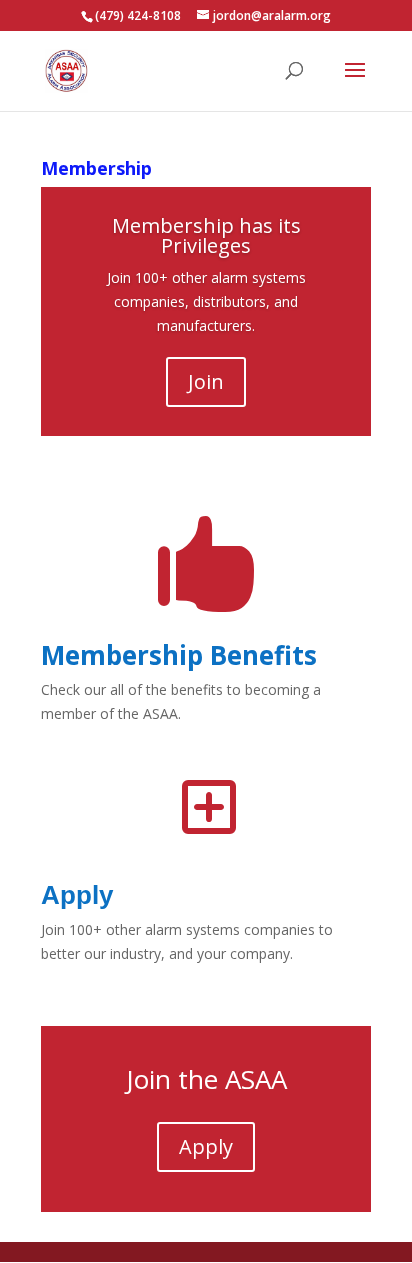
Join (206, 381)
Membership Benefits (179, 655)
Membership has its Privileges (206, 235)
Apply (77, 895)
